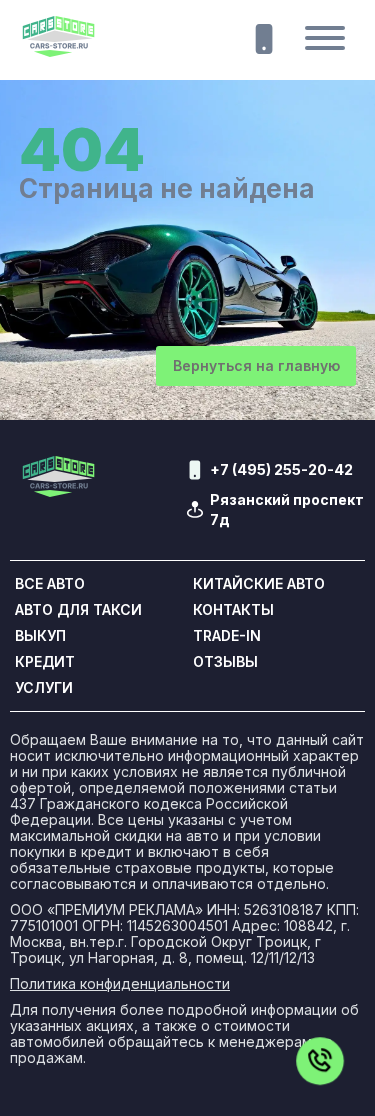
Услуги (44, 688)
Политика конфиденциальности (120, 984)
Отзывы (225, 662)
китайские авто (259, 584)
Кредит (45, 662)
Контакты (233, 610)
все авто (50, 584)
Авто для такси (78, 610)
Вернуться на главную (256, 365)
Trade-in (227, 636)
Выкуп (40, 636)
